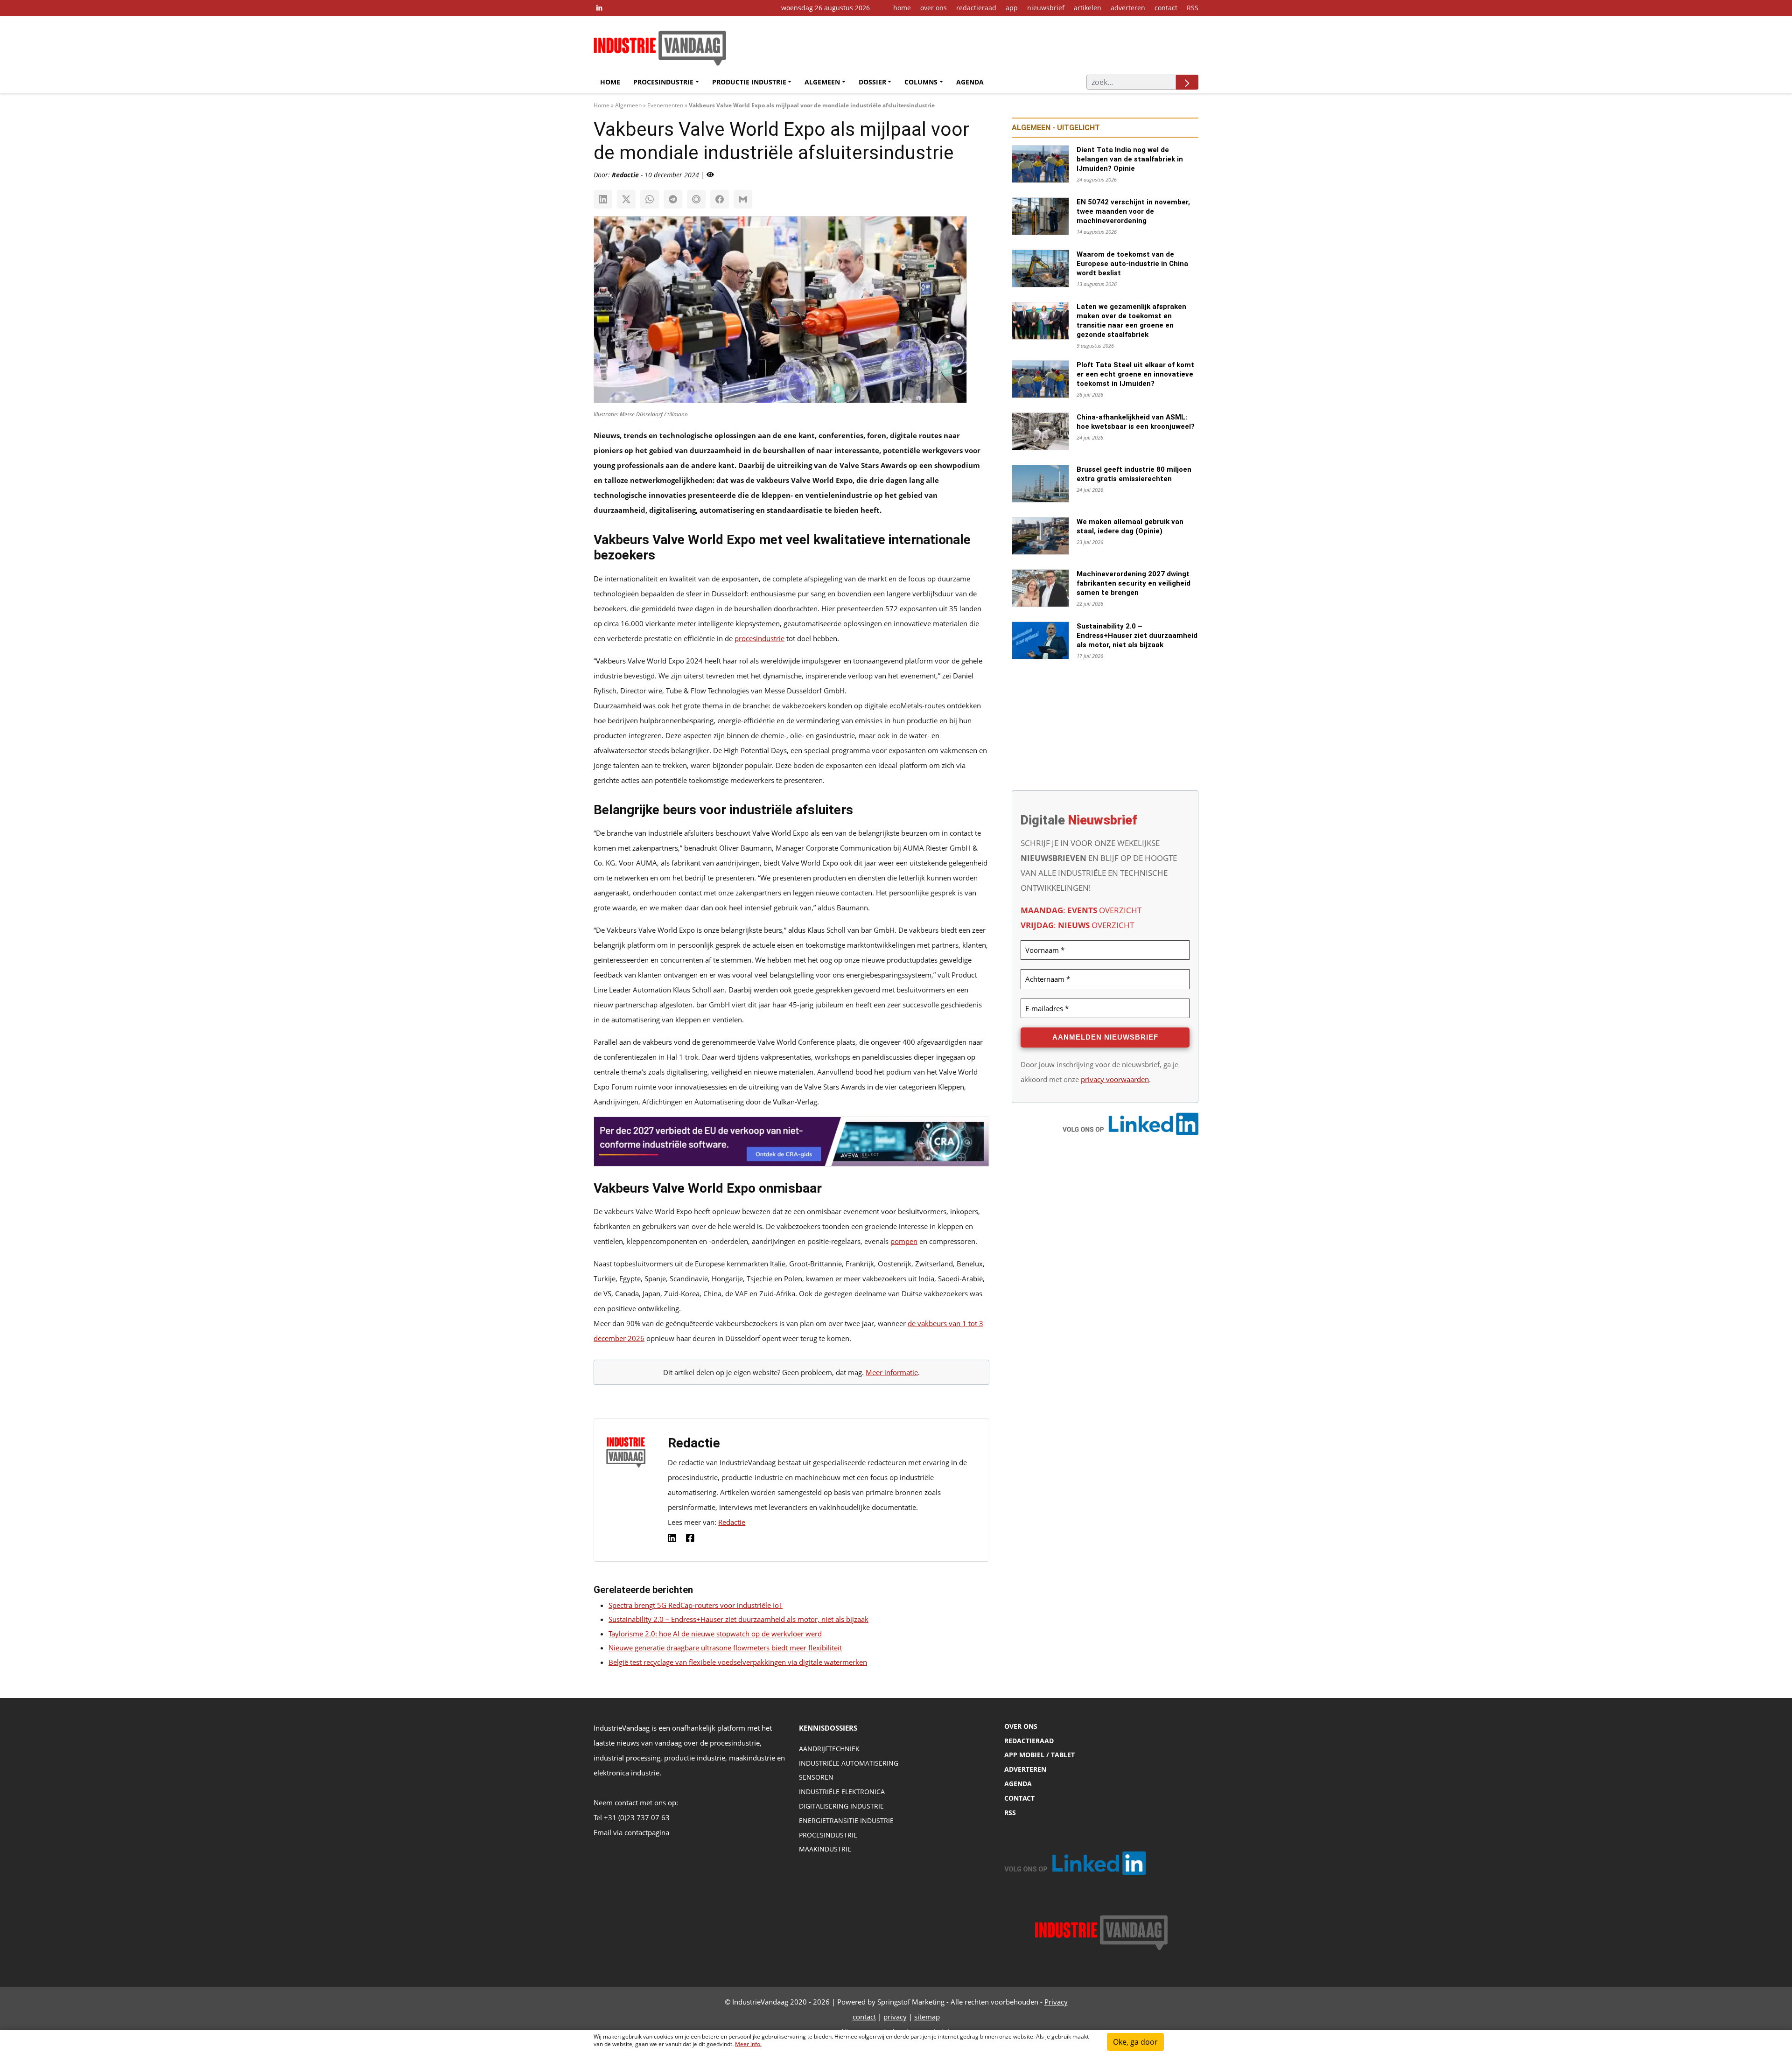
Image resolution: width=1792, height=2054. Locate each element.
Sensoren (816, 1777)
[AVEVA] (791, 1144)
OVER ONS (1021, 1726)
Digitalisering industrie (841, 1806)
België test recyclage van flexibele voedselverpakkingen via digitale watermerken (738, 1662)
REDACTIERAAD (1029, 1741)
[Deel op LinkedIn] (603, 199)
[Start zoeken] (1187, 82)
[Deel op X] (626, 199)
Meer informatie (892, 1372)
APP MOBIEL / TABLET (1039, 1755)
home (902, 8)
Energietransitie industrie (846, 1820)
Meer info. (748, 2044)
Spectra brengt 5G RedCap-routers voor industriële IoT (696, 1605)
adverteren (1128, 8)
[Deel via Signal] (696, 199)
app (1012, 8)
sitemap (927, 2017)
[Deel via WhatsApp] (650, 199)
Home (610, 82)
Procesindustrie (663, 82)
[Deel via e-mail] (743, 199)
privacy (895, 2017)
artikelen (1088, 8)
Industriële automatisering (849, 1763)
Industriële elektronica (842, 1792)
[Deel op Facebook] (720, 199)
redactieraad (976, 8)
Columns (921, 82)
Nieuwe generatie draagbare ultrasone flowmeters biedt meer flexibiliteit (725, 1648)
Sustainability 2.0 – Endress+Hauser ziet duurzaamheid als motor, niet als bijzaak (738, 1619)
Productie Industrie (749, 82)
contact (1166, 8)
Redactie (732, 1522)
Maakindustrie (825, 1849)
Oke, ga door (1135, 2042)
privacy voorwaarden (1115, 1079)
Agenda (970, 82)
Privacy (1056, 2002)
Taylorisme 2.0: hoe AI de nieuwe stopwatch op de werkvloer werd (715, 1634)
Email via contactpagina (631, 1832)
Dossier (872, 82)
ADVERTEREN (1025, 1769)
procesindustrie (759, 638)
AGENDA (1018, 1784)
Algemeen (822, 82)
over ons (934, 8)
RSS (1193, 8)
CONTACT (1019, 1798)
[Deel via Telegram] (673, 199)
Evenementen (665, 105)
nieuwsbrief (1046, 8)
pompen (904, 1241)
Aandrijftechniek (829, 1749)
